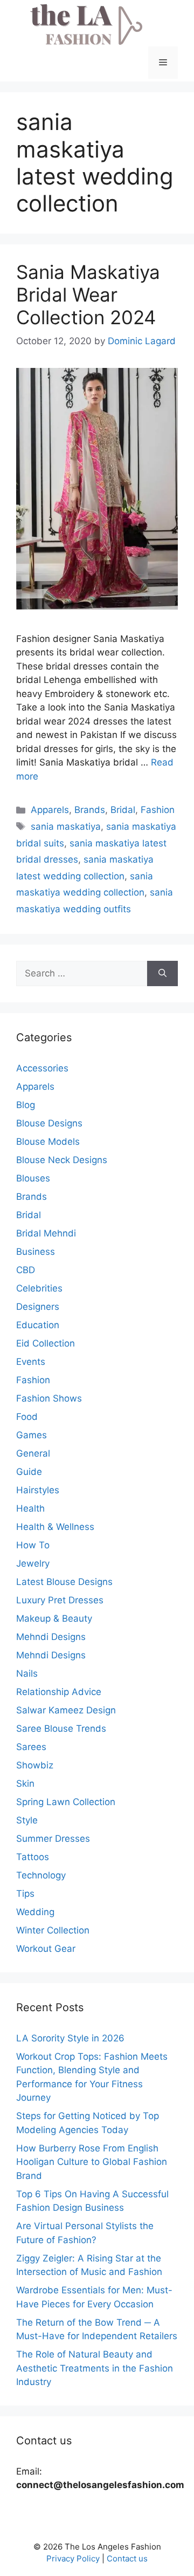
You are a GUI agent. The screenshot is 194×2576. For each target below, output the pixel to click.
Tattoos (33, 1857)
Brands (90, 810)
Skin (25, 1784)
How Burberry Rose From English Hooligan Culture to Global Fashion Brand (92, 2162)
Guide (29, 1472)
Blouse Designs (49, 1123)
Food (27, 1417)
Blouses (33, 1178)
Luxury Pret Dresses (60, 1600)
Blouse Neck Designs (62, 1160)
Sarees (31, 1747)
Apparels (50, 810)
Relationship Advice (59, 1692)
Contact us (127, 2558)
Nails (27, 1673)
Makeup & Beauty (54, 1618)
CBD (26, 1270)
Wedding (35, 1912)
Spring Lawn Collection (66, 1802)
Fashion (158, 810)
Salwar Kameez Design (66, 1710)
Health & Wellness (55, 1527)
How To (33, 1545)
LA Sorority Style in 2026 (70, 2038)
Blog (26, 1105)
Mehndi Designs (51, 1637)
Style (27, 1820)
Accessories (42, 1068)
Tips (25, 1894)
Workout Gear (46, 1949)
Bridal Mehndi (46, 1233)
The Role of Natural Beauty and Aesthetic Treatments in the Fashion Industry (95, 2368)
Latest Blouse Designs (64, 1582)
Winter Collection (53, 1930)
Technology (41, 1875)
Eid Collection (46, 1343)
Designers (38, 1307)
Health (30, 1508)
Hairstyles (38, 1490)
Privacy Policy (73, 2558)
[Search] (162, 974)
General (33, 1453)
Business (36, 1252)
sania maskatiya (66, 826)
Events (31, 1362)
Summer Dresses (53, 1839)
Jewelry (33, 1563)
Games (32, 1435)
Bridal (123, 810)
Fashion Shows (49, 1398)
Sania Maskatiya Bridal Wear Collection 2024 (88, 295)
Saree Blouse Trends (61, 1728)
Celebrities (39, 1288)
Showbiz (35, 1765)
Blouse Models (48, 1142)
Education (38, 1325)
